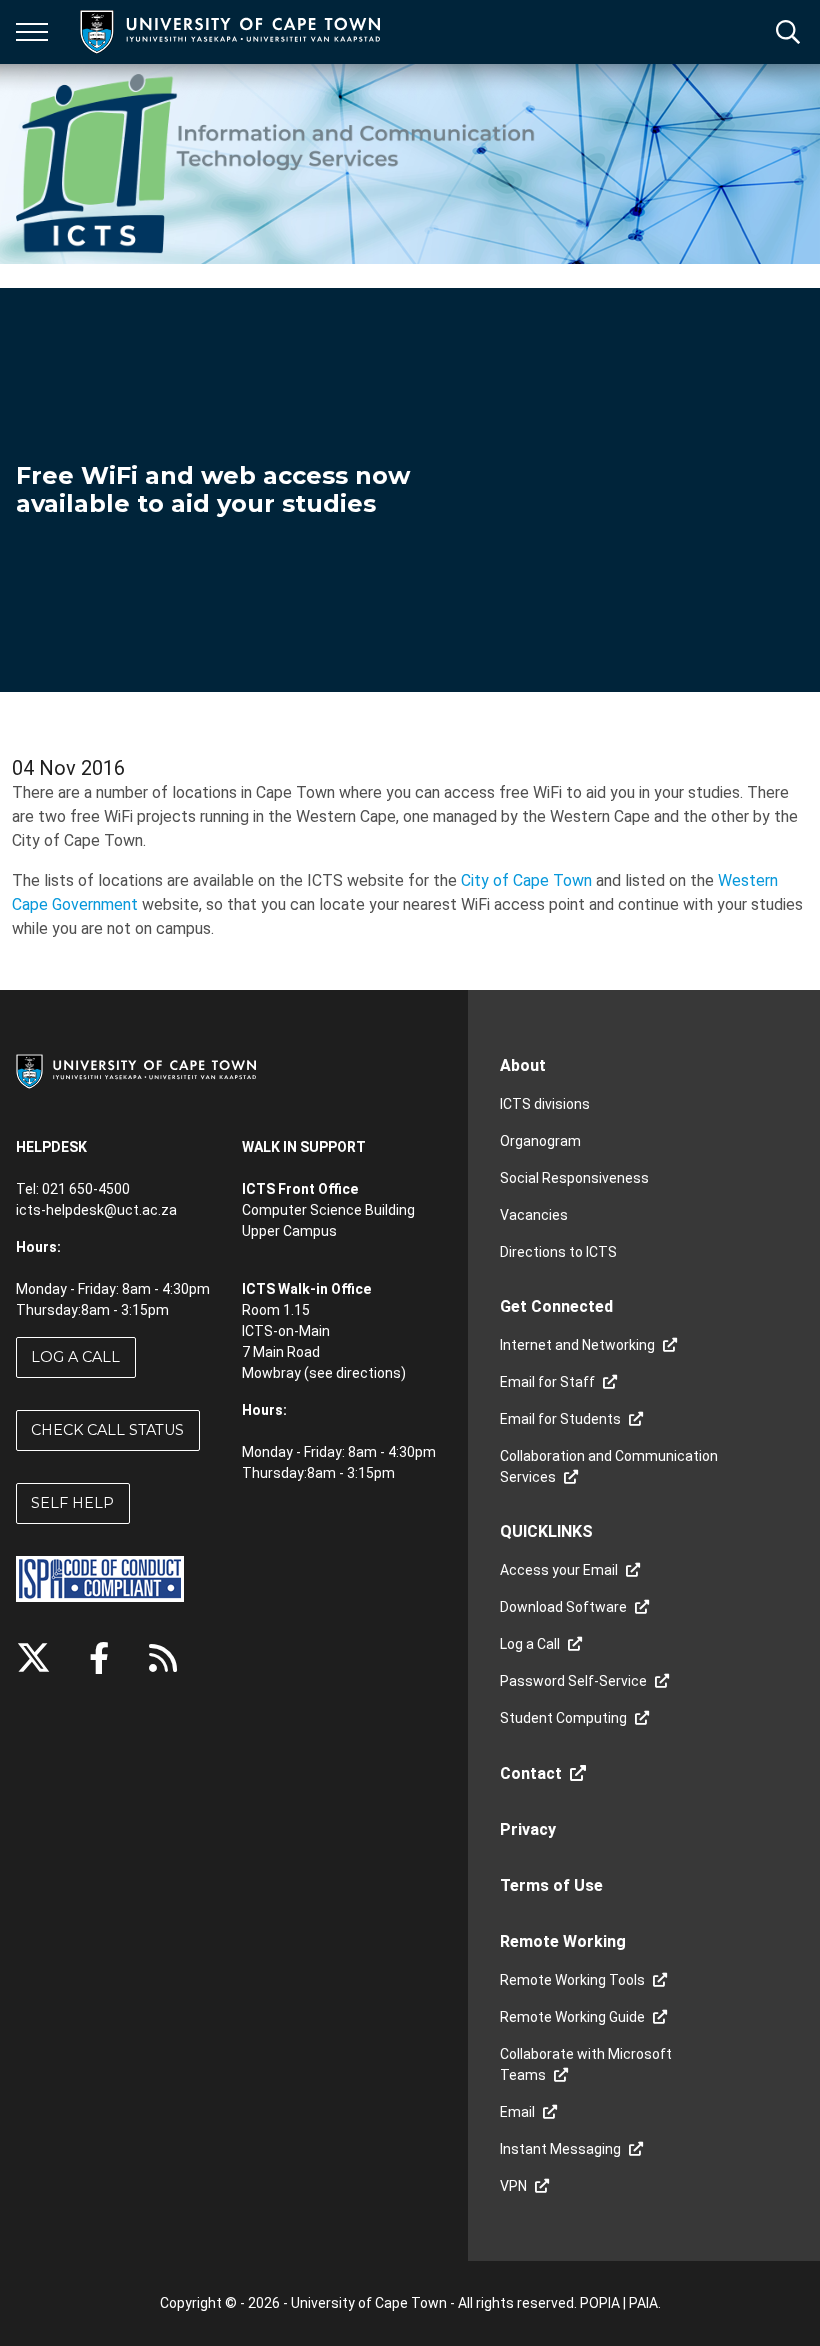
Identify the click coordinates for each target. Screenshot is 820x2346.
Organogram (540, 1141)
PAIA (643, 2303)
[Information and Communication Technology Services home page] (279, 164)
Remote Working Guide (572, 2017)
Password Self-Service (573, 1681)
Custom (163, 1658)
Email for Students (560, 1419)
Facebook (99, 1658)
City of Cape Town (526, 880)
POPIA (600, 2303)
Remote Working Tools (572, 1980)
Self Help (72, 1503)
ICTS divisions (545, 1104)
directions (368, 1373)
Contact (531, 1773)
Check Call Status (107, 1430)
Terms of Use (551, 1885)
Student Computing (563, 1718)
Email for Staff (547, 1382)
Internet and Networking (577, 1345)
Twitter (33, 1658)
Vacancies (534, 1215)
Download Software (563, 1607)
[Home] (136, 1070)
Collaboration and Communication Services (609, 1466)
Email (517, 2112)
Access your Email (559, 1570)
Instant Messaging (560, 2149)
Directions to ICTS (558, 1252)
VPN (513, 2186)
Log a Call (75, 1357)
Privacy (528, 1829)
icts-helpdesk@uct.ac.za (96, 1210)
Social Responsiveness (574, 1178)
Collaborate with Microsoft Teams (586, 2064)
